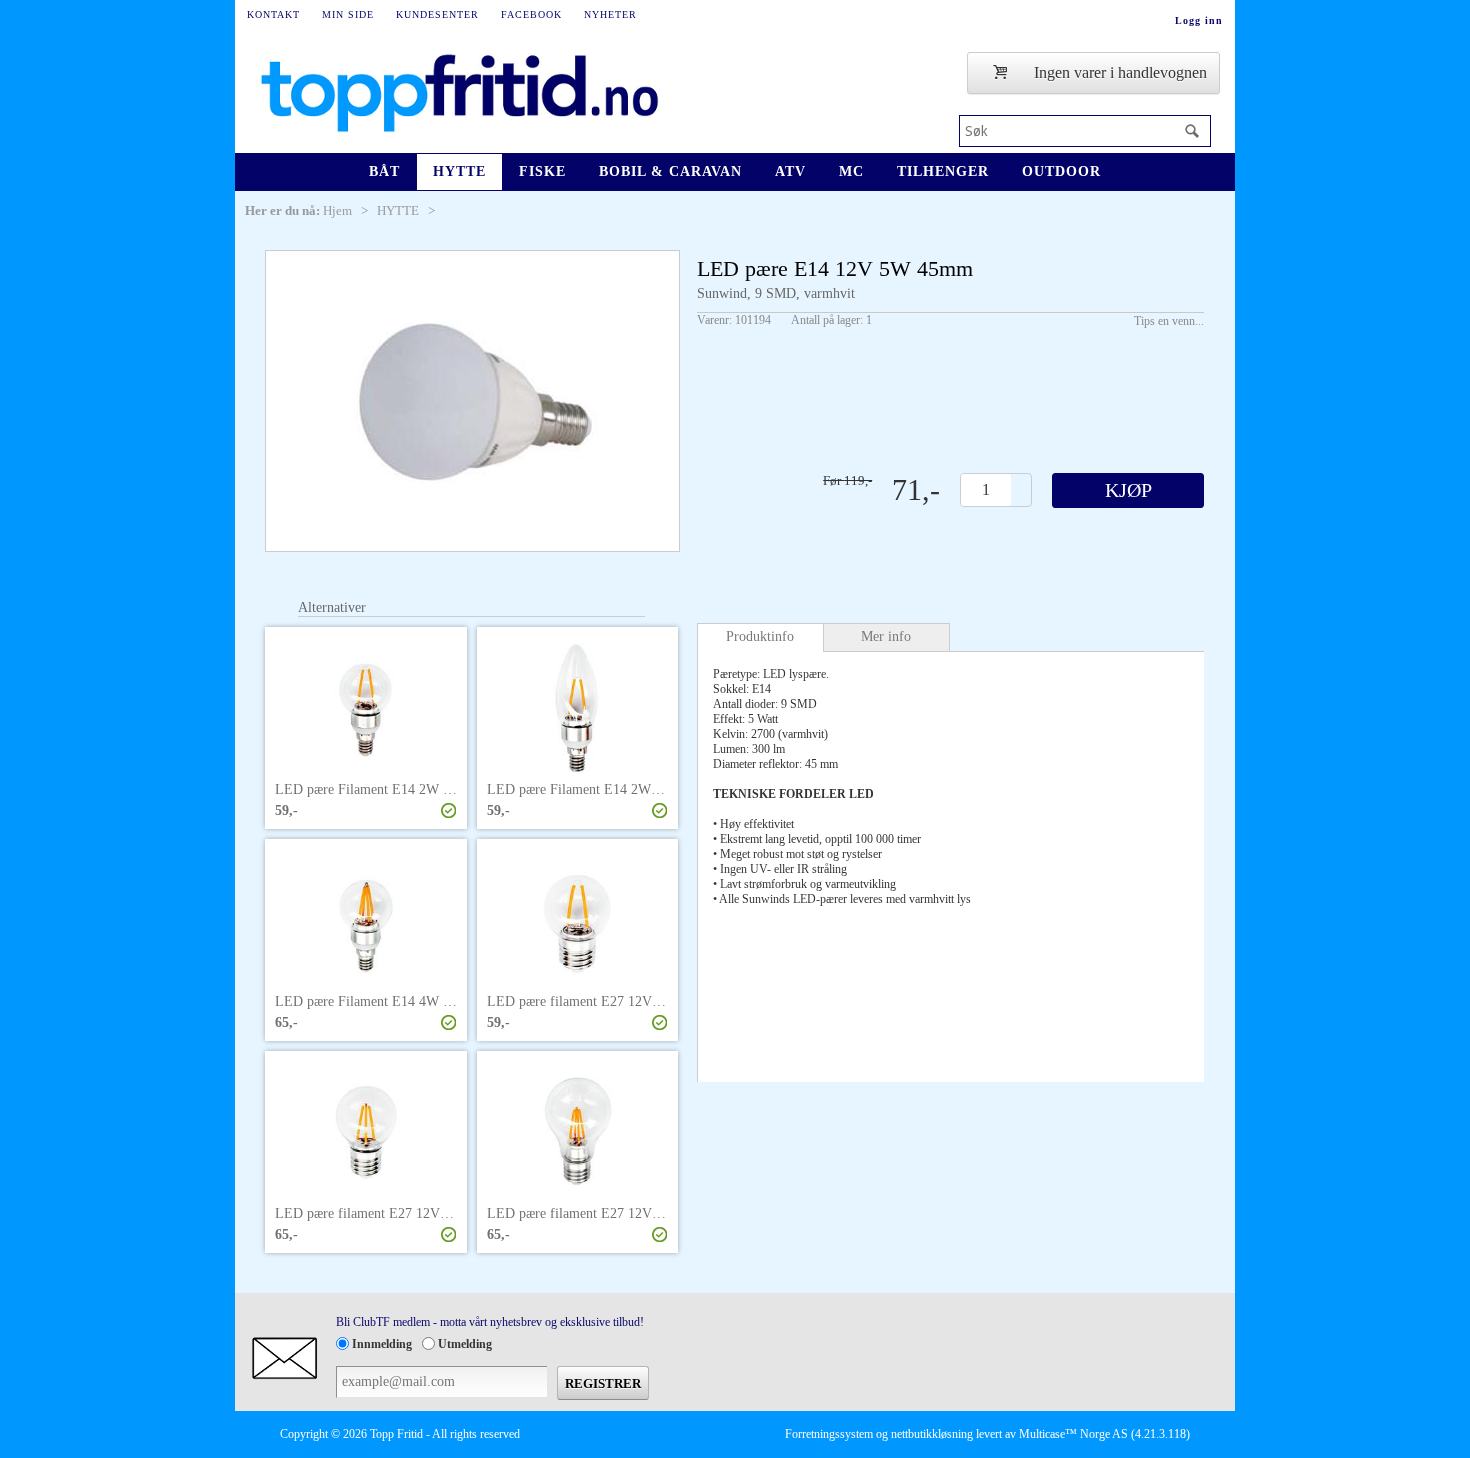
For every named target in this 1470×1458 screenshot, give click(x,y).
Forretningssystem (829, 1434)
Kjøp (1128, 490)
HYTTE (459, 171)
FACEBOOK (531, 14)
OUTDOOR (1061, 171)
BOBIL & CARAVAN (670, 171)
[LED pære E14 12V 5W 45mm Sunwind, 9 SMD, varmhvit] (472, 401)
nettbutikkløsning (932, 1434)
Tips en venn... (1169, 321)
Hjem (337, 210)
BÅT (384, 171)
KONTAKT (273, 14)
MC (851, 171)
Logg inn (1199, 20)
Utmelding (465, 1344)
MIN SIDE (348, 14)
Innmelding (382, 1344)
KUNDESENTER (437, 14)
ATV (790, 171)
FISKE (542, 171)
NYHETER (610, 14)
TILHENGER (943, 171)
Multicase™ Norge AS (1073, 1434)
